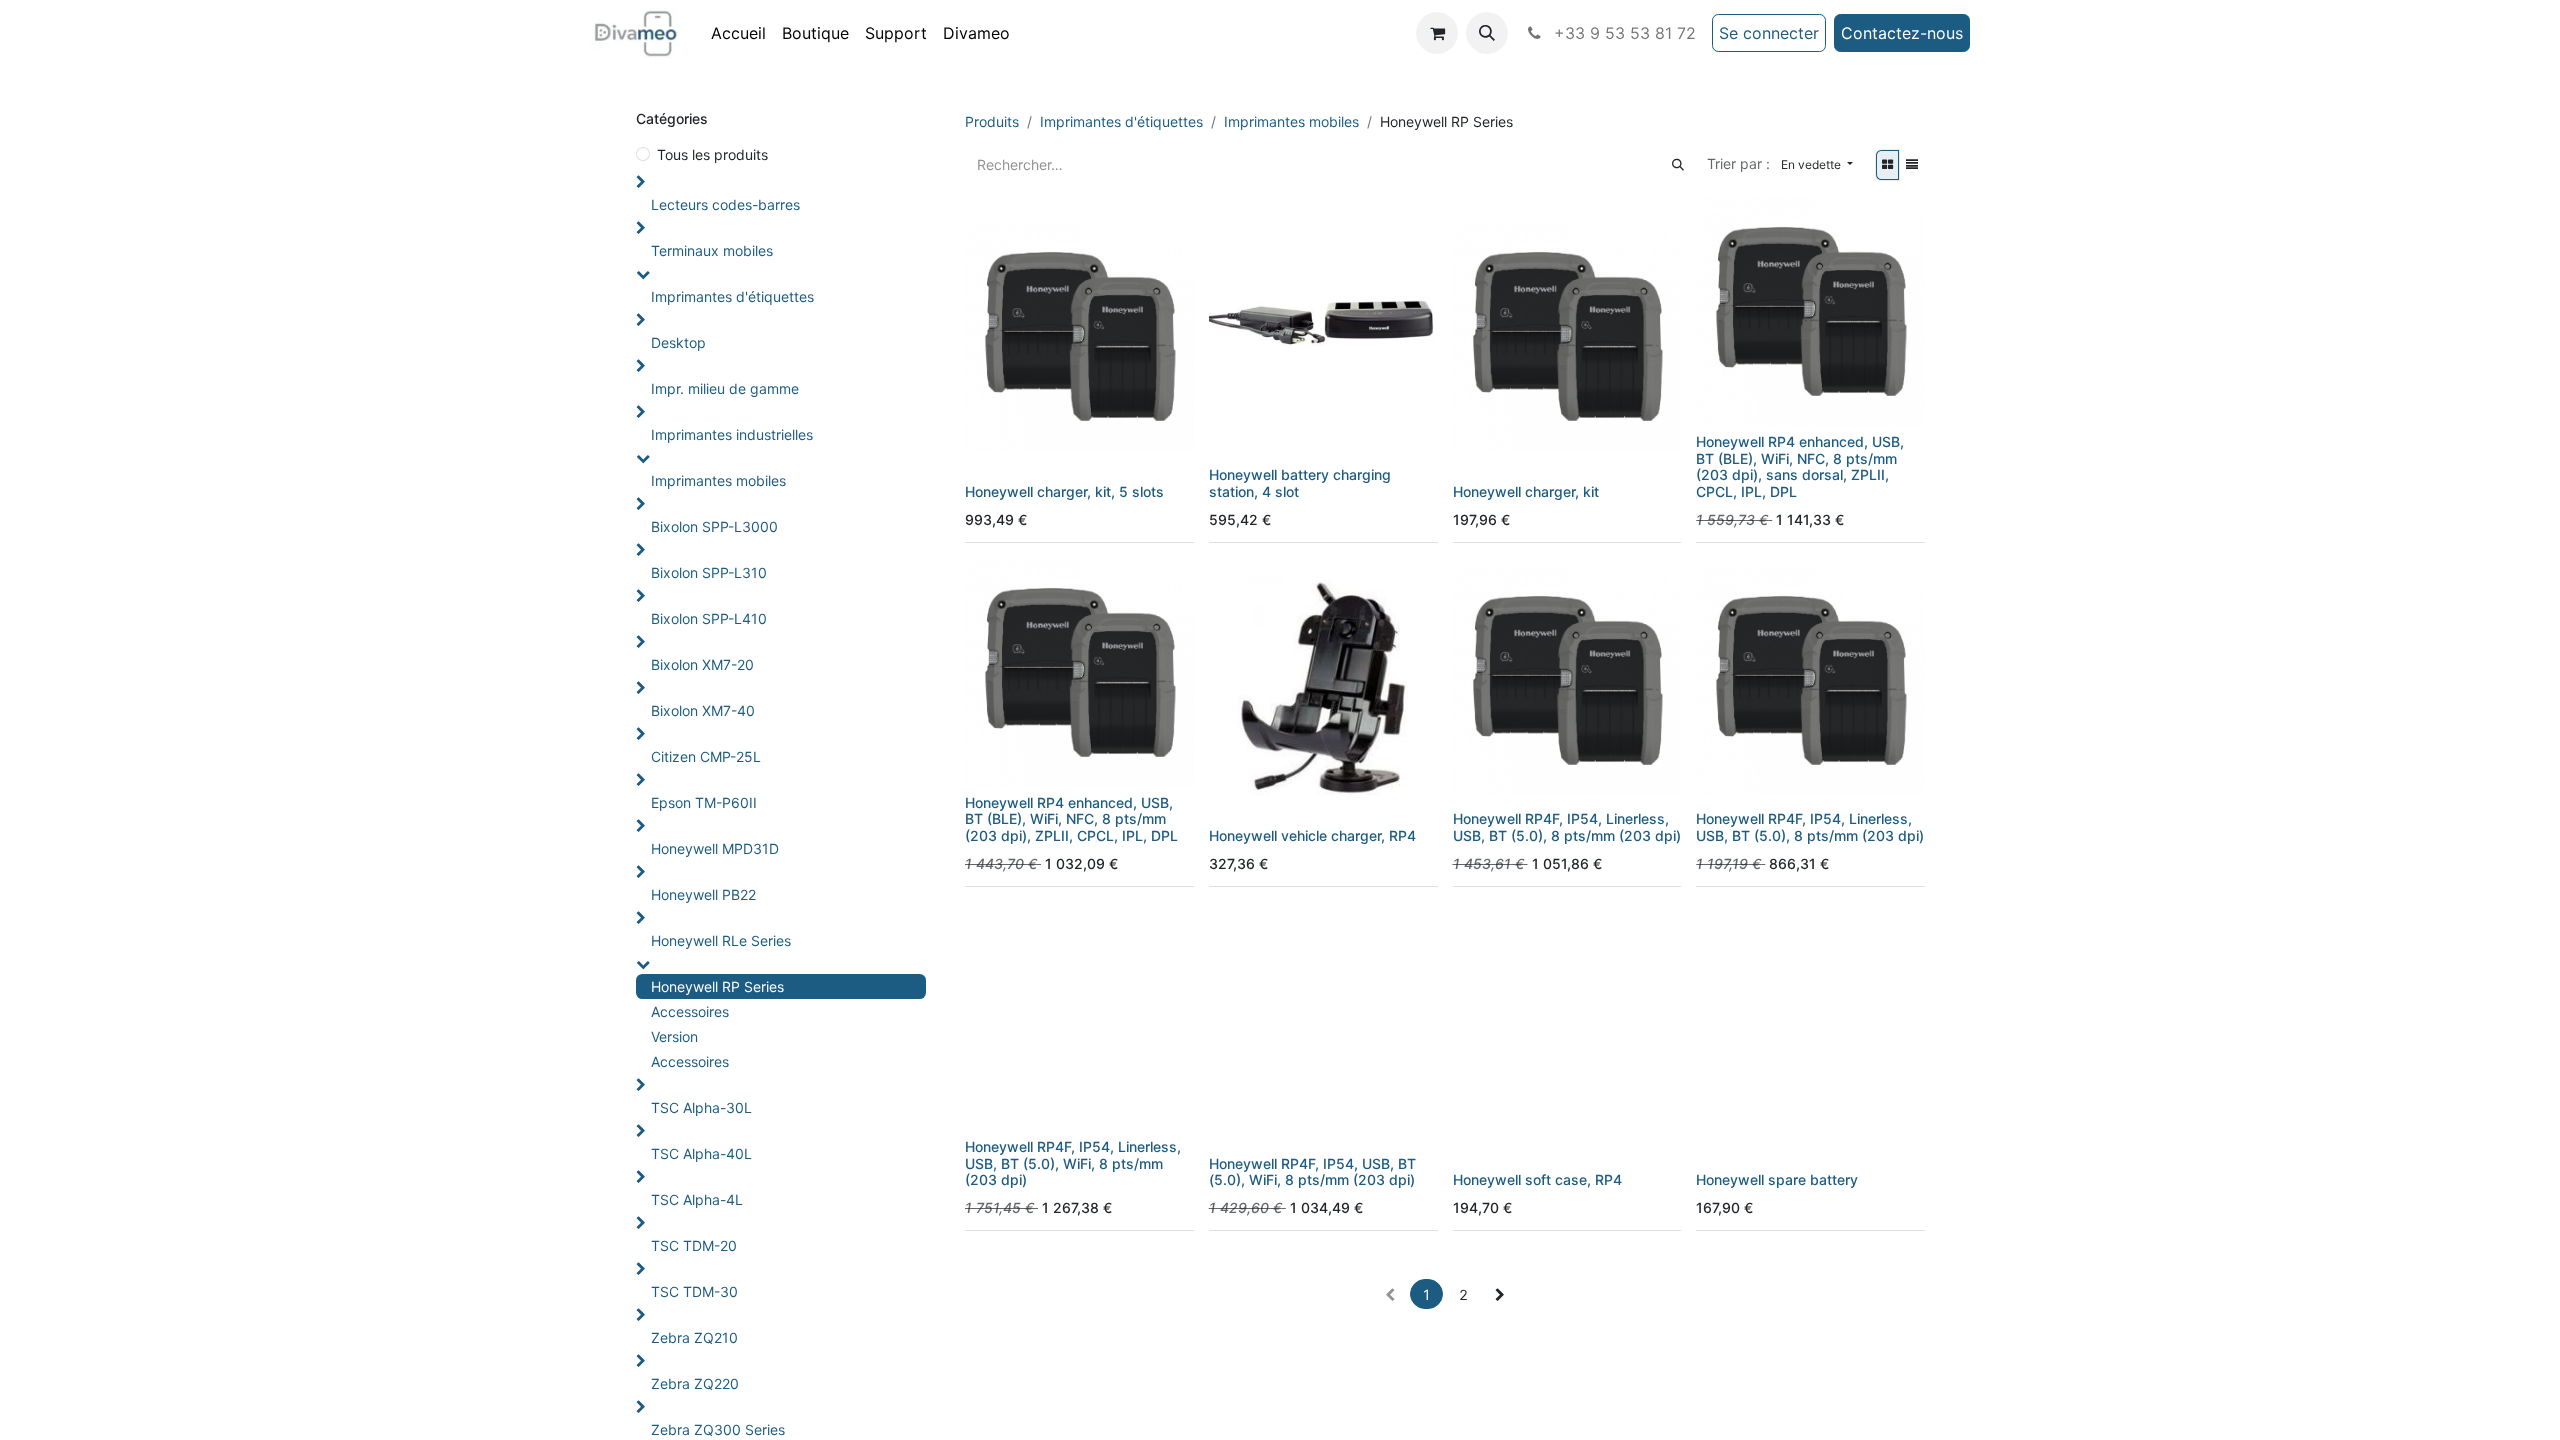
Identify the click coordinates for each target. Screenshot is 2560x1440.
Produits (992, 121)
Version (674, 1036)
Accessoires (690, 1011)
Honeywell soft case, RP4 (1537, 1179)
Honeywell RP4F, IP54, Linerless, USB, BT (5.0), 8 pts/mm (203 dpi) (1567, 827)
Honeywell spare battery (1777, 1179)
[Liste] (1912, 165)
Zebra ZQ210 (694, 1337)
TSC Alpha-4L (697, 1199)
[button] (1487, 33)
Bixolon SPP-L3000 (714, 526)
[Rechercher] (1678, 164)
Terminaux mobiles (712, 250)
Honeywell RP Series (717, 986)
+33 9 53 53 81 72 (1622, 33)
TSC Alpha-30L (701, 1107)
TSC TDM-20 (694, 1245)
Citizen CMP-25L (706, 756)
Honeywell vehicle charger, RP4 (1312, 835)
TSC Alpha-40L (701, 1153)
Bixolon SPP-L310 (709, 572)
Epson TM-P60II (704, 802)
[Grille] (1887, 165)
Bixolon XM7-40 (703, 710)
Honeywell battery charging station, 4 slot (1300, 483)
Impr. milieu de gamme (725, 388)
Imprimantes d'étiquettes (732, 296)
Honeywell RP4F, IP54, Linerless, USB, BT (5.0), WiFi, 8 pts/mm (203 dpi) (1073, 1163)
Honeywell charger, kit (1526, 491)
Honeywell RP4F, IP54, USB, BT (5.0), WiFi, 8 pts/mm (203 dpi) (1312, 1172)
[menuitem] (738, 33)
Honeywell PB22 (703, 894)
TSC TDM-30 (694, 1291)
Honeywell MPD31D (715, 848)
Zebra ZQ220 (695, 1383)
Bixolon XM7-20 (702, 664)
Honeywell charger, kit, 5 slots (1064, 491)
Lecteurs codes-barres (725, 204)
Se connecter (1769, 33)
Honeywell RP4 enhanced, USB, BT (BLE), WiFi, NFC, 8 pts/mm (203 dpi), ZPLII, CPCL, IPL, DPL (1071, 819)
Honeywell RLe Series (721, 940)
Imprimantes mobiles (718, 480)
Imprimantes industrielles (732, 434)
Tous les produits (712, 154)
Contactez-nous (1902, 33)
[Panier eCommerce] (1437, 33)
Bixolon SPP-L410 (709, 618)
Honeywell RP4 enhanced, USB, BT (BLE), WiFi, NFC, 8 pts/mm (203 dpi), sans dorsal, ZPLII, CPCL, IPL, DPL (1800, 466)
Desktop (678, 342)
